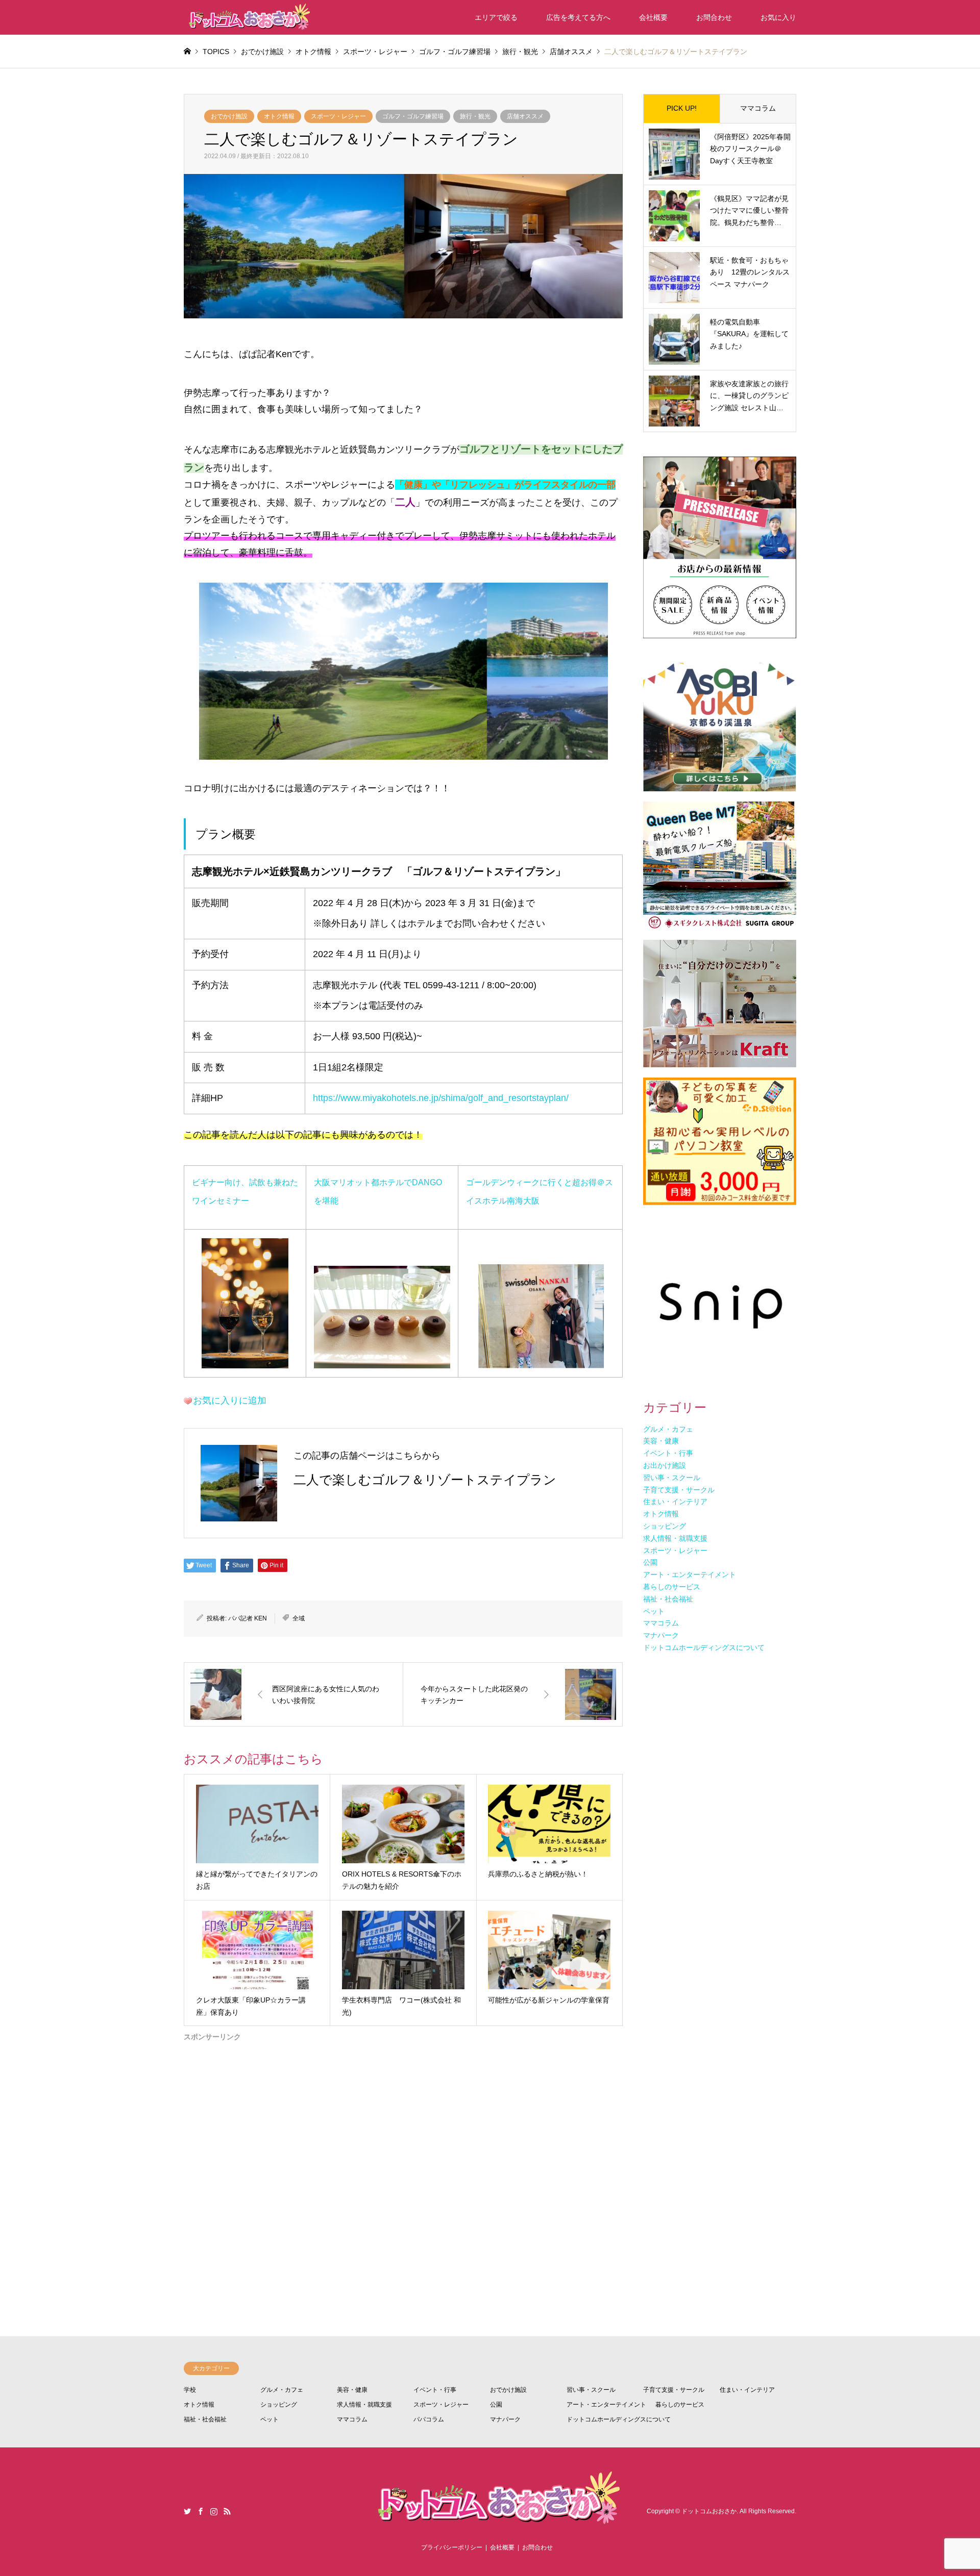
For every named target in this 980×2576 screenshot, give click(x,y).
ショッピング (279, 2405)
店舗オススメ (525, 116)
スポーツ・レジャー (338, 116)
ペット (269, 2419)
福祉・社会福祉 (205, 2419)
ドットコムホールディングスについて (619, 2419)
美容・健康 (352, 2390)
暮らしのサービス (680, 2405)
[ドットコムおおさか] (248, 17)
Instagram (214, 2511)
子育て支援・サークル (674, 2390)
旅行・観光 (475, 116)
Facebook (201, 2511)
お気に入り (778, 17)
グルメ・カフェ (282, 2390)
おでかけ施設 (229, 116)
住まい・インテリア (747, 2390)
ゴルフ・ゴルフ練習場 (413, 116)
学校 (190, 2390)
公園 (496, 2405)
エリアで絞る (496, 17)
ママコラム (758, 108)
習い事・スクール (591, 2390)
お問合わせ (714, 17)
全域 (299, 1618)
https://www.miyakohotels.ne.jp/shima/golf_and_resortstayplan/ (441, 1098)
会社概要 (653, 17)
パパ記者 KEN (248, 1618)
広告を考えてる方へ (578, 17)
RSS (227, 2511)
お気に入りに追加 (230, 1400)
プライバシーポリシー (452, 2547)
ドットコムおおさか (709, 2511)
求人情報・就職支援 (364, 2405)
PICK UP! (682, 108)
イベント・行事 (435, 2390)
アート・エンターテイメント (606, 2405)
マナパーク (505, 2419)
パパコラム (429, 2419)
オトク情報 (279, 116)
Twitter (187, 2511)
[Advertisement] (403, 2150)
